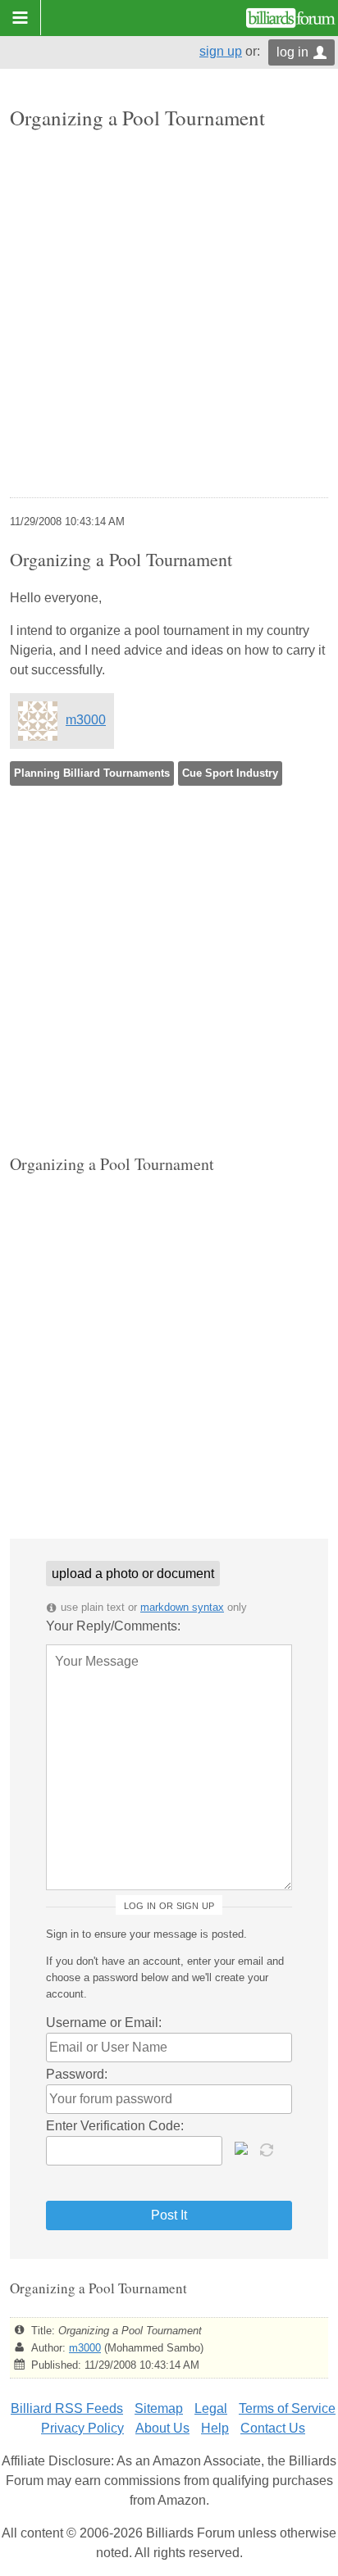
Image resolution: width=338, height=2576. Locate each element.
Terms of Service (287, 2408)
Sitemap (159, 2408)
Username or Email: (104, 2023)
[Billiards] (291, 18)
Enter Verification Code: (115, 2126)
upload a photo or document (133, 1574)
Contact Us (273, 2428)
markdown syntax (182, 1607)
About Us (162, 2428)
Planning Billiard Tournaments (92, 773)
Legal (211, 2408)
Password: (77, 2074)
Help (215, 2428)
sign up (221, 51)
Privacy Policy (82, 2428)
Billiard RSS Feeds (67, 2408)
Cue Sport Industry (230, 773)
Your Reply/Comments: (113, 1626)
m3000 (86, 720)
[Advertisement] (169, 315)
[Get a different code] (268, 2148)
